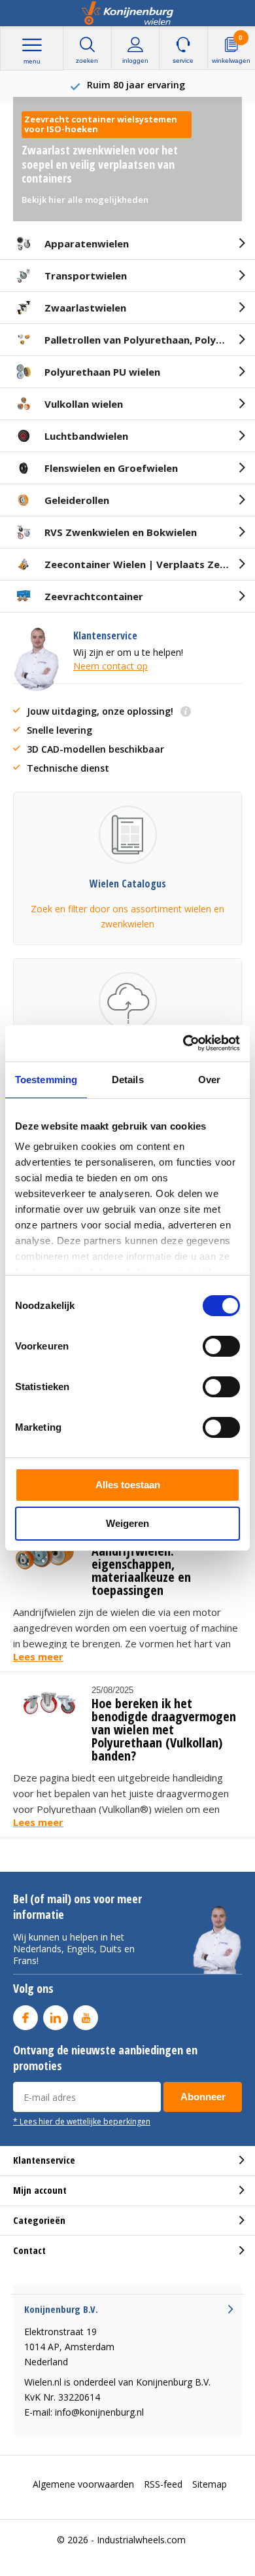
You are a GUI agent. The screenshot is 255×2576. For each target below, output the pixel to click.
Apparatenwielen (87, 243)
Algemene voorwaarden (83, 2484)
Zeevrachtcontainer (94, 596)
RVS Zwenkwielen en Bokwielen (121, 532)
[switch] (221, 1346)
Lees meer (38, 1656)
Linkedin (56, 2018)
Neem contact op (110, 666)
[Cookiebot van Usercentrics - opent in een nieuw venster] (183, 1043)
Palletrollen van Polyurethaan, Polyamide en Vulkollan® (150, 340)
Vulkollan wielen (84, 404)
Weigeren (127, 1523)
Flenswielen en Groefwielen (111, 468)
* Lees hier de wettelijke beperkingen (82, 2121)
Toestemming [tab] (46, 1080)
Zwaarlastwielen (85, 308)
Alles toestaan (128, 1485)
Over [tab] (209, 1080)
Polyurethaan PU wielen (102, 372)
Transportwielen (86, 276)
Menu (32, 61)
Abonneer (203, 2097)
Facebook (25, 2018)
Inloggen (135, 61)
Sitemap (210, 2484)
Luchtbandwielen (86, 436)
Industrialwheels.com (141, 2540)
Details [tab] (128, 1080)
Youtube (86, 2018)
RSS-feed (163, 2484)
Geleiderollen (77, 500)
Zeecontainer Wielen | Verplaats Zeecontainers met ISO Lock (150, 564)
